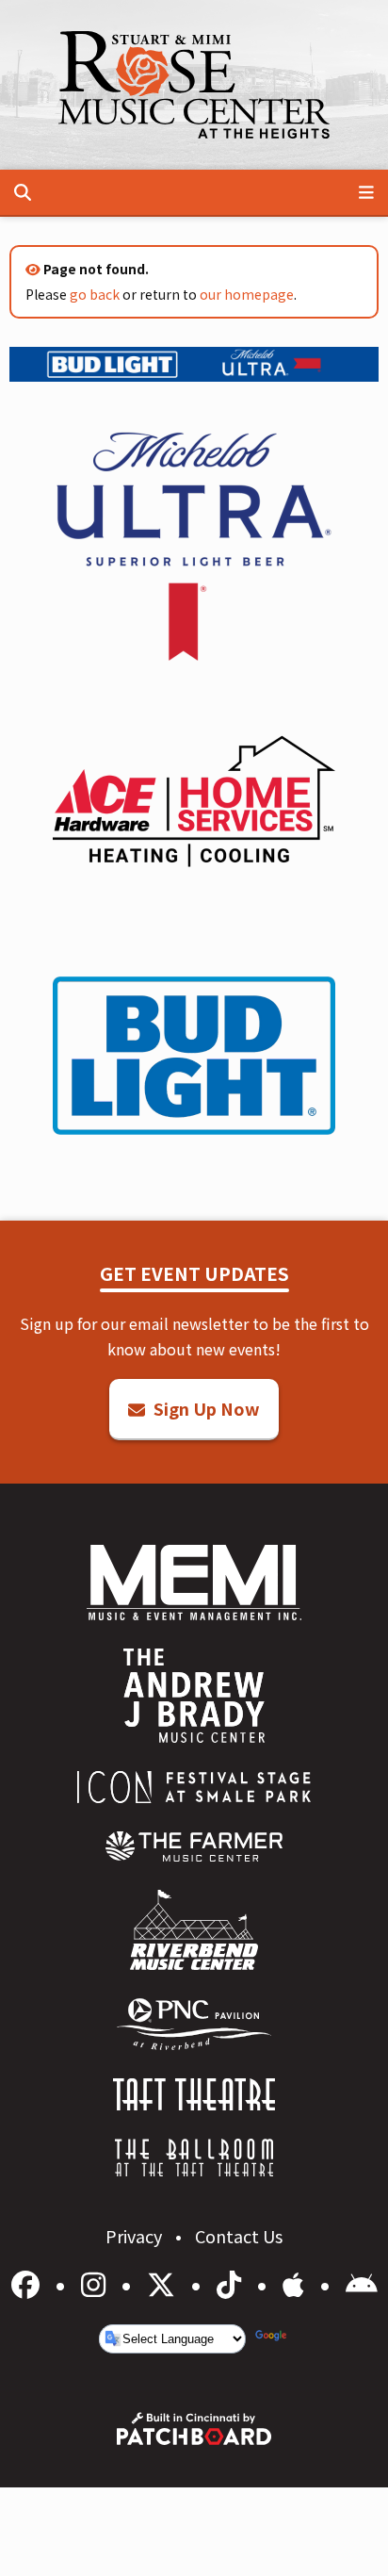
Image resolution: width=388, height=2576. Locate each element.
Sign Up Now (205, 1408)
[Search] (23, 192)
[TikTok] (232, 2283)
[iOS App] (297, 2283)
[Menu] (366, 192)
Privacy (136, 2236)
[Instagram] (97, 2283)
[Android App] (362, 2283)
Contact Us (239, 2236)
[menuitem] (194, 1846)
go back (95, 294)
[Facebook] (29, 2283)
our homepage (247, 294)
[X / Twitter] (164, 2283)
